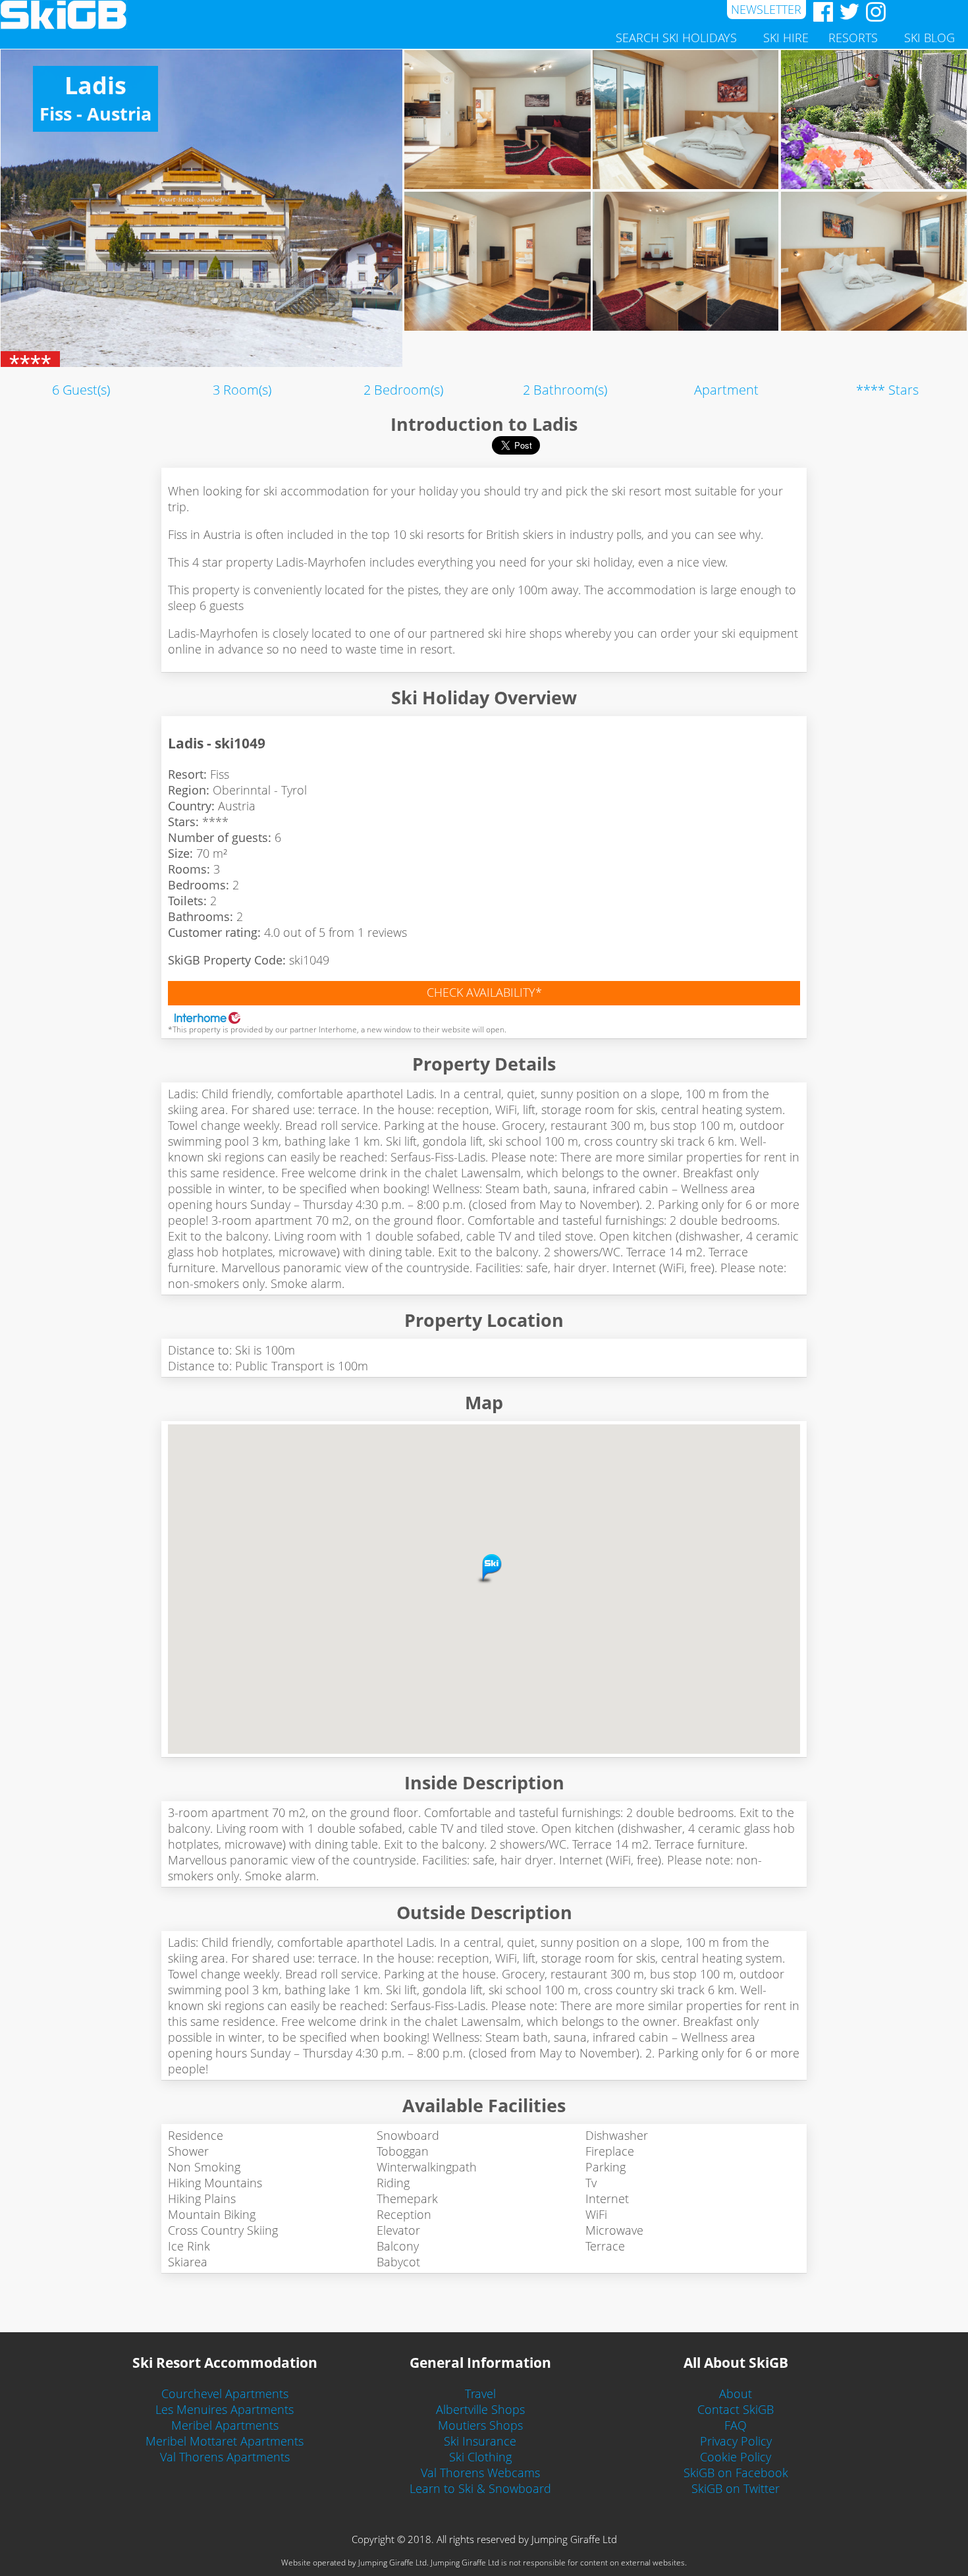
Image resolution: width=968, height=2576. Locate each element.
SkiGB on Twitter (736, 2488)
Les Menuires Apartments (225, 2409)
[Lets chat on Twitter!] (846, 12)
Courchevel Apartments (225, 2394)
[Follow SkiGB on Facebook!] (820, 12)
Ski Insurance (480, 2441)
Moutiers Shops (480, 2425)
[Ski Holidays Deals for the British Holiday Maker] (363, 15)
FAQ (736, 2425)
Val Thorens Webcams (480, 2473)
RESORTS (853, 38)
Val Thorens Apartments (225, 2457)
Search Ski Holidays (676, 38)
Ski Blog (929, 38)
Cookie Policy (736, 2457)
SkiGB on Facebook (736, 2473)
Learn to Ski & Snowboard (480, 2488)
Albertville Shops (480, 2409)
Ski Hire (786, 38)
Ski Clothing (480, 2457)
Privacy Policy (736, 2441)
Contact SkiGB (736, 2409)
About (736, 2394)
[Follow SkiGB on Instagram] (873, 12)
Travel (480, 2394)
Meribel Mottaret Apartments (225, 2441)
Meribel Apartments (225, 2425)
